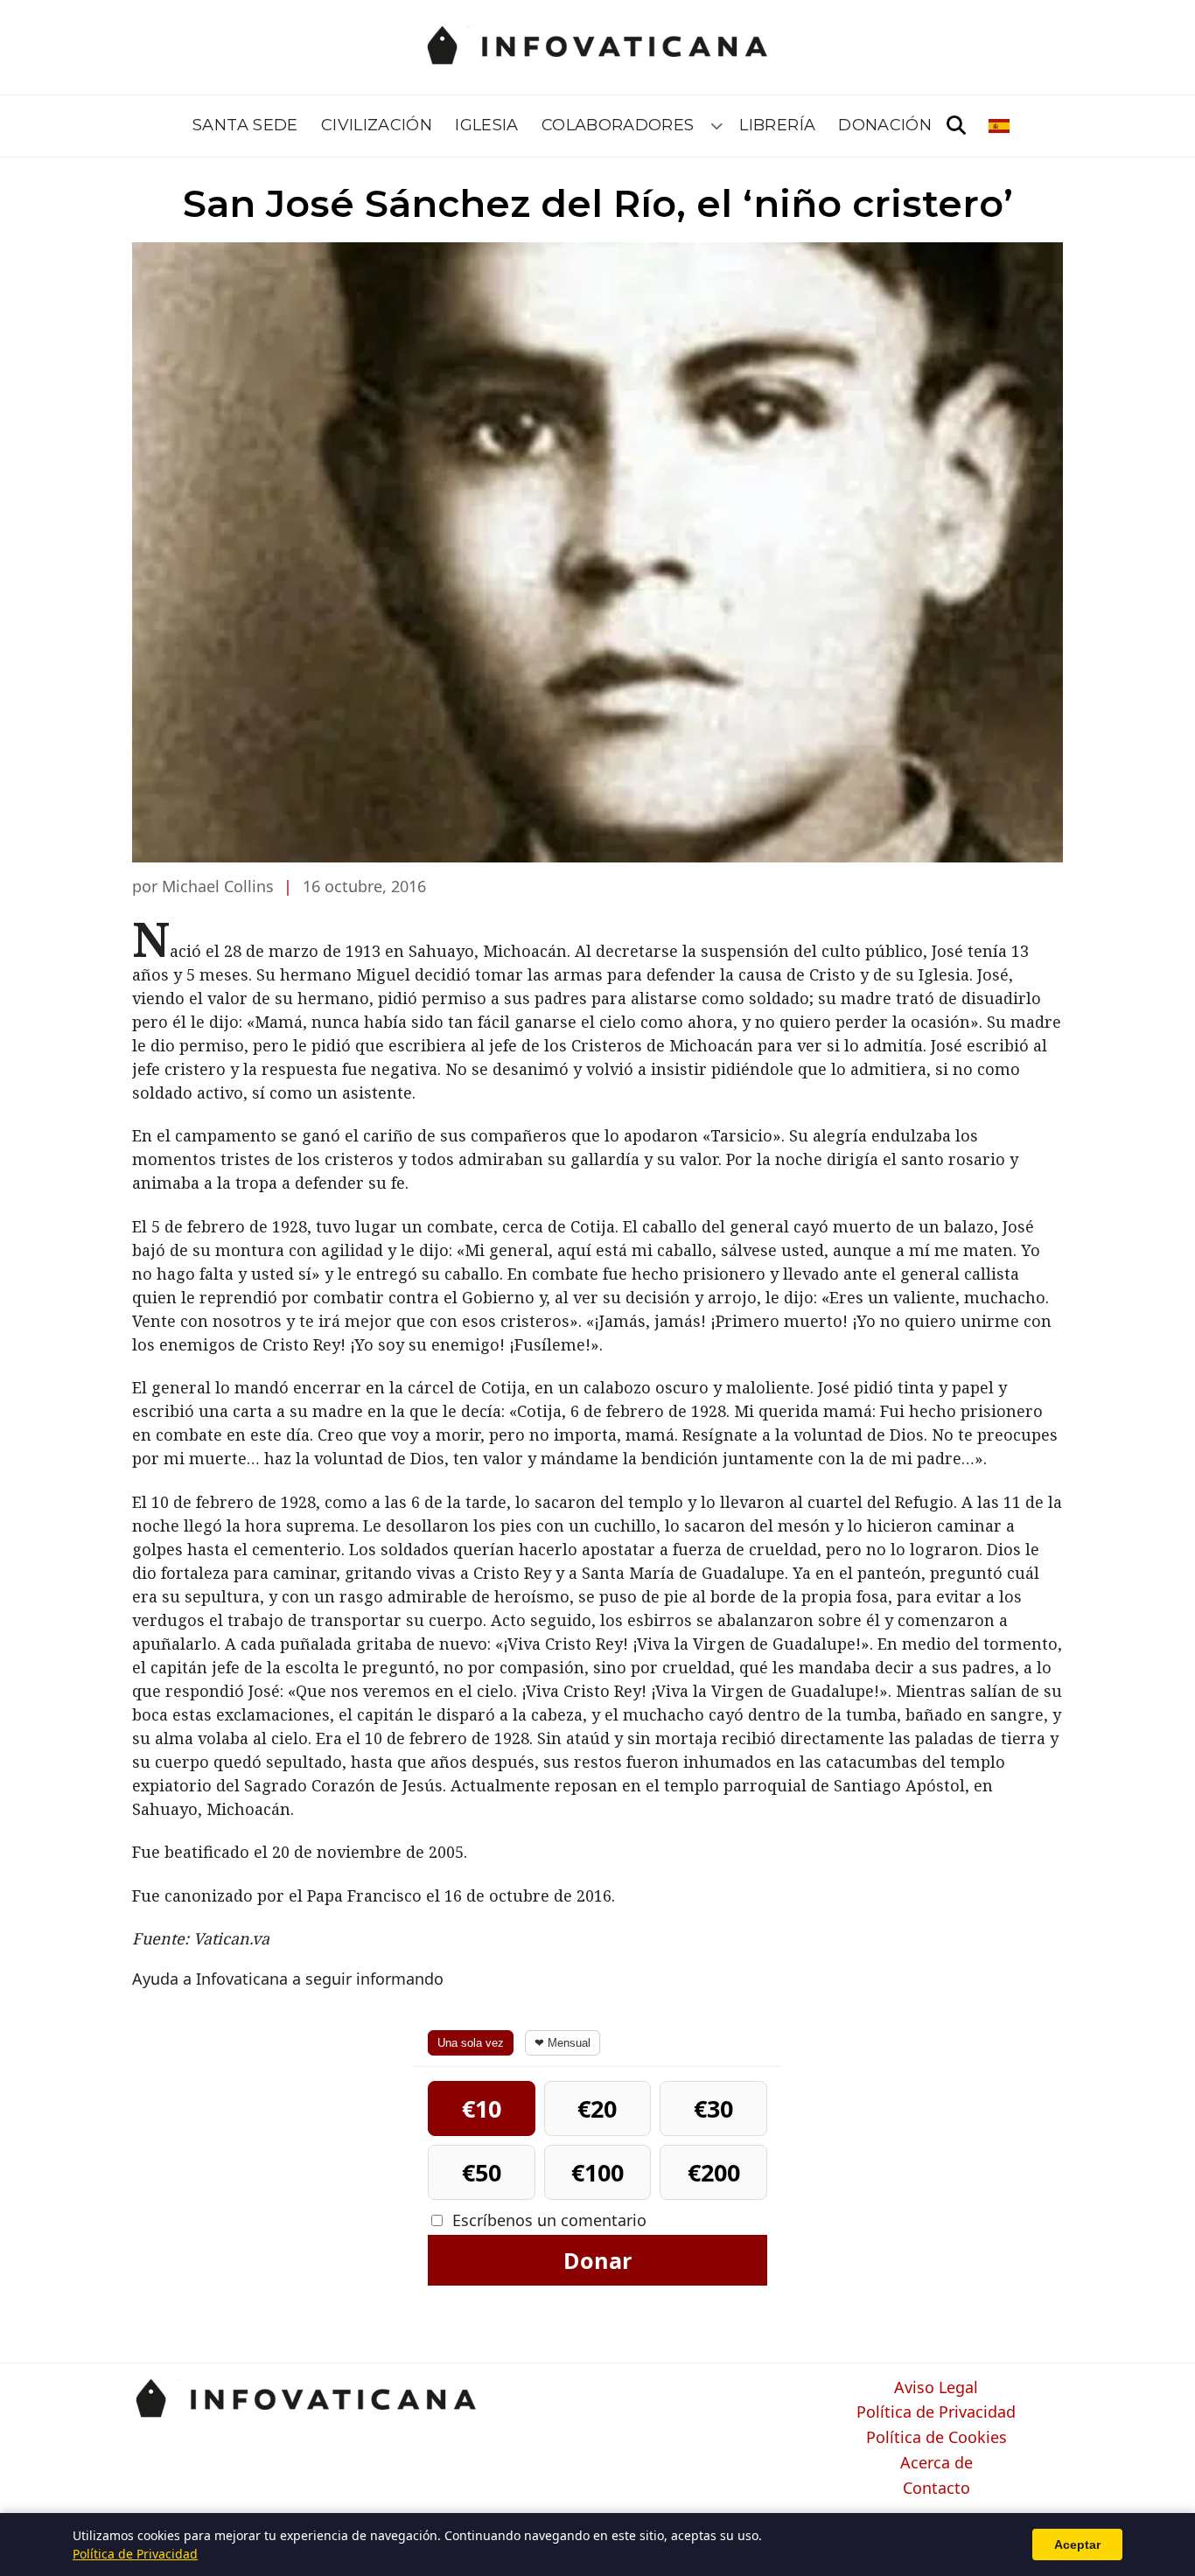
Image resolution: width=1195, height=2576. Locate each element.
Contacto (936, 2489)
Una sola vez (471, 2043)
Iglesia (487, 125)
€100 (597, 2172)
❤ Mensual (563, 2043)
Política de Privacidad (936, 2412)
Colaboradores (618, 125)
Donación (885, 125)
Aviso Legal (936, 2388)
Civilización (377, 125)
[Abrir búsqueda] (956, 126)
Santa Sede (245, 125)
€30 (713, 2108)
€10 (482, 2108)
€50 (482, 2172)
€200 (714, 2172)
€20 (597, 2108)
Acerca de (936, 2463)
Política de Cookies (936, 2438)
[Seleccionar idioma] (1000, 126)
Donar (597, 2260)
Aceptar (1077, 2545)
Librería (777, 125)
